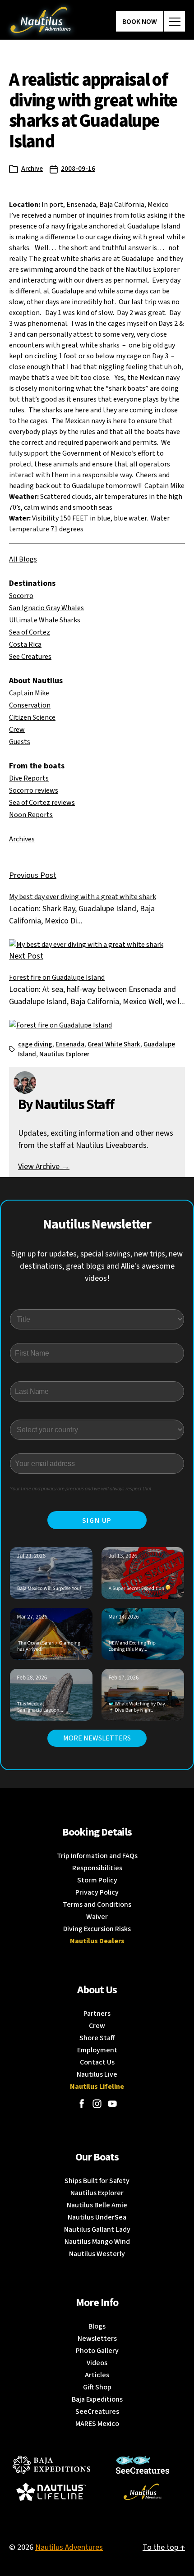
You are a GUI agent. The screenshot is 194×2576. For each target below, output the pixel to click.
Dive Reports (29, 778)
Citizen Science (32, 717)
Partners (97, 2014)
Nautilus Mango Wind (97, 2242)
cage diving (35, 1044)
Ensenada (70, 1044)
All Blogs (23, 559)
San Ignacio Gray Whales (46, 608)
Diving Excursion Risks (97, 1929)
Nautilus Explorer (64, 1054)
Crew (17, 730)
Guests (20, 742)
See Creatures (30, 657)
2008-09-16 (78, 169)
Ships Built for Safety (97, 2181)
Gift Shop (97, 2387)
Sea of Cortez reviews (42, 803)
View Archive (44, 1167)
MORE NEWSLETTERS (97, 1738)
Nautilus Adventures (69, 2547)
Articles (97, 2375)
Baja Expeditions (97, 2399)
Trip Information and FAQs (97, 1856)
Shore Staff (97, 2038)
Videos (97, 2363)
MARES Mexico (97, 2424)
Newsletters (97, 2338)
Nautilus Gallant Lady (97, 2229)
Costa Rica (25, 644)
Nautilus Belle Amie (97, 2205)
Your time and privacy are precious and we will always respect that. (81, 1489)
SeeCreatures (97, 2412)
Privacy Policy (97, 1892)
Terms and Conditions (97, 1905)
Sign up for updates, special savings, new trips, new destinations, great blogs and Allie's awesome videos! (97, 1266)
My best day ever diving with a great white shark (83, 897)
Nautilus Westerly (97, 2254)
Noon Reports (31, 815)
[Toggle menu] (175, 21)
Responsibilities (97, 1868)
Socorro (21, 596)
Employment (97, 2050)
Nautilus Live (97, 2074)
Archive (32, 169)
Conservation (30, 705)
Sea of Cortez (30, 632)
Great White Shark (114, 1044)
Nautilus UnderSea (97, 2217)
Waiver (97, 1917)
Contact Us (97, 2062)
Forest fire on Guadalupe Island (57, 977)
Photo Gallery (97, 2351)
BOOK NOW (140, 22)
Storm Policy (97, 1880)
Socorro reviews (34, 790)
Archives (22, 839)
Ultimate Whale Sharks (45, 620)
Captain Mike (29, 693)
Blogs (97, 2326)
